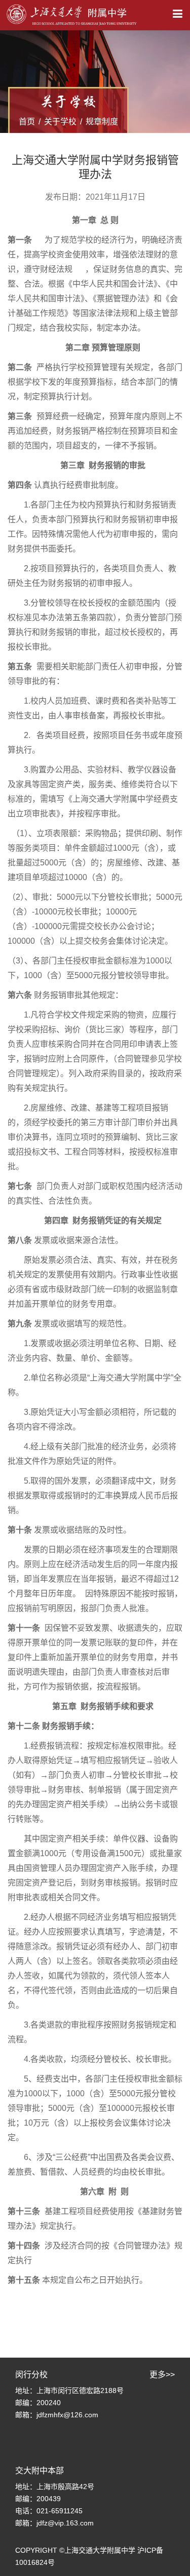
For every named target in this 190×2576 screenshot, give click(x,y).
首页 (27, 122)
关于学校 (60, 122)
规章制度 (102, 122)
